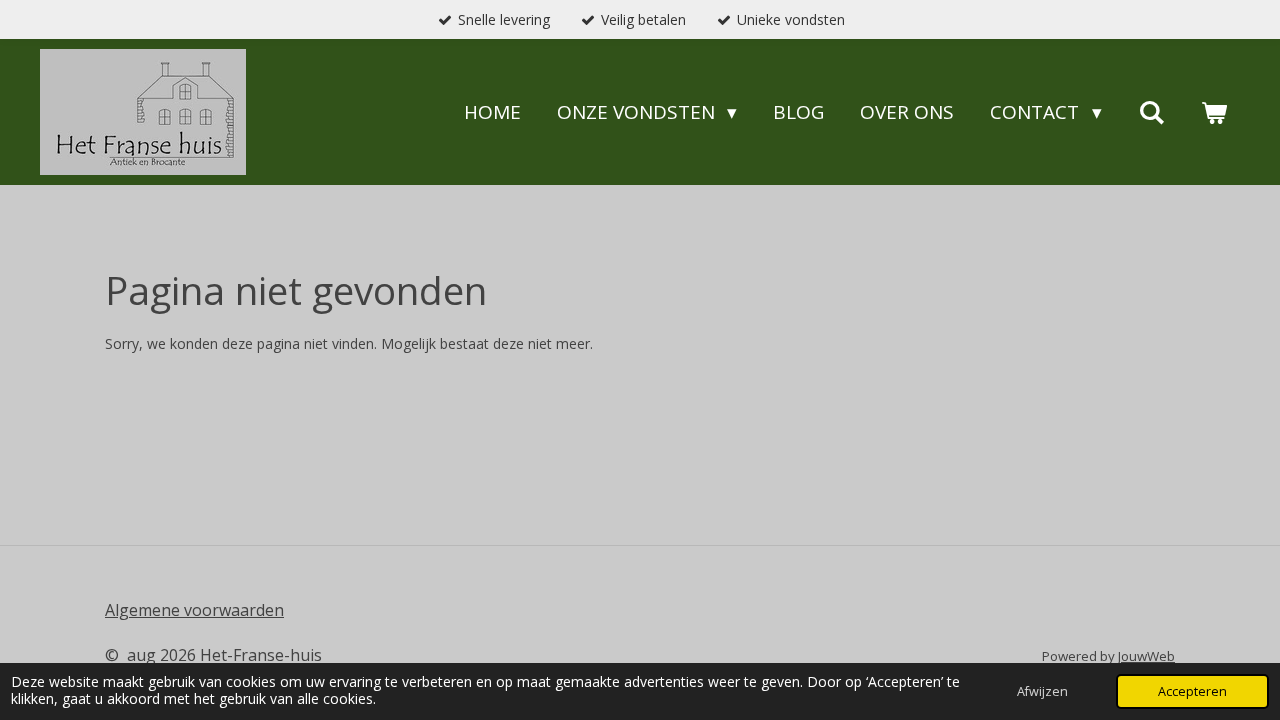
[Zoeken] (1151, 112)
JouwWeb (1146, 656)
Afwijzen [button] (1042, 691)
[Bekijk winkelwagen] (1213, 112)
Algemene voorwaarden (194, 610)
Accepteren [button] (1192, 691)
